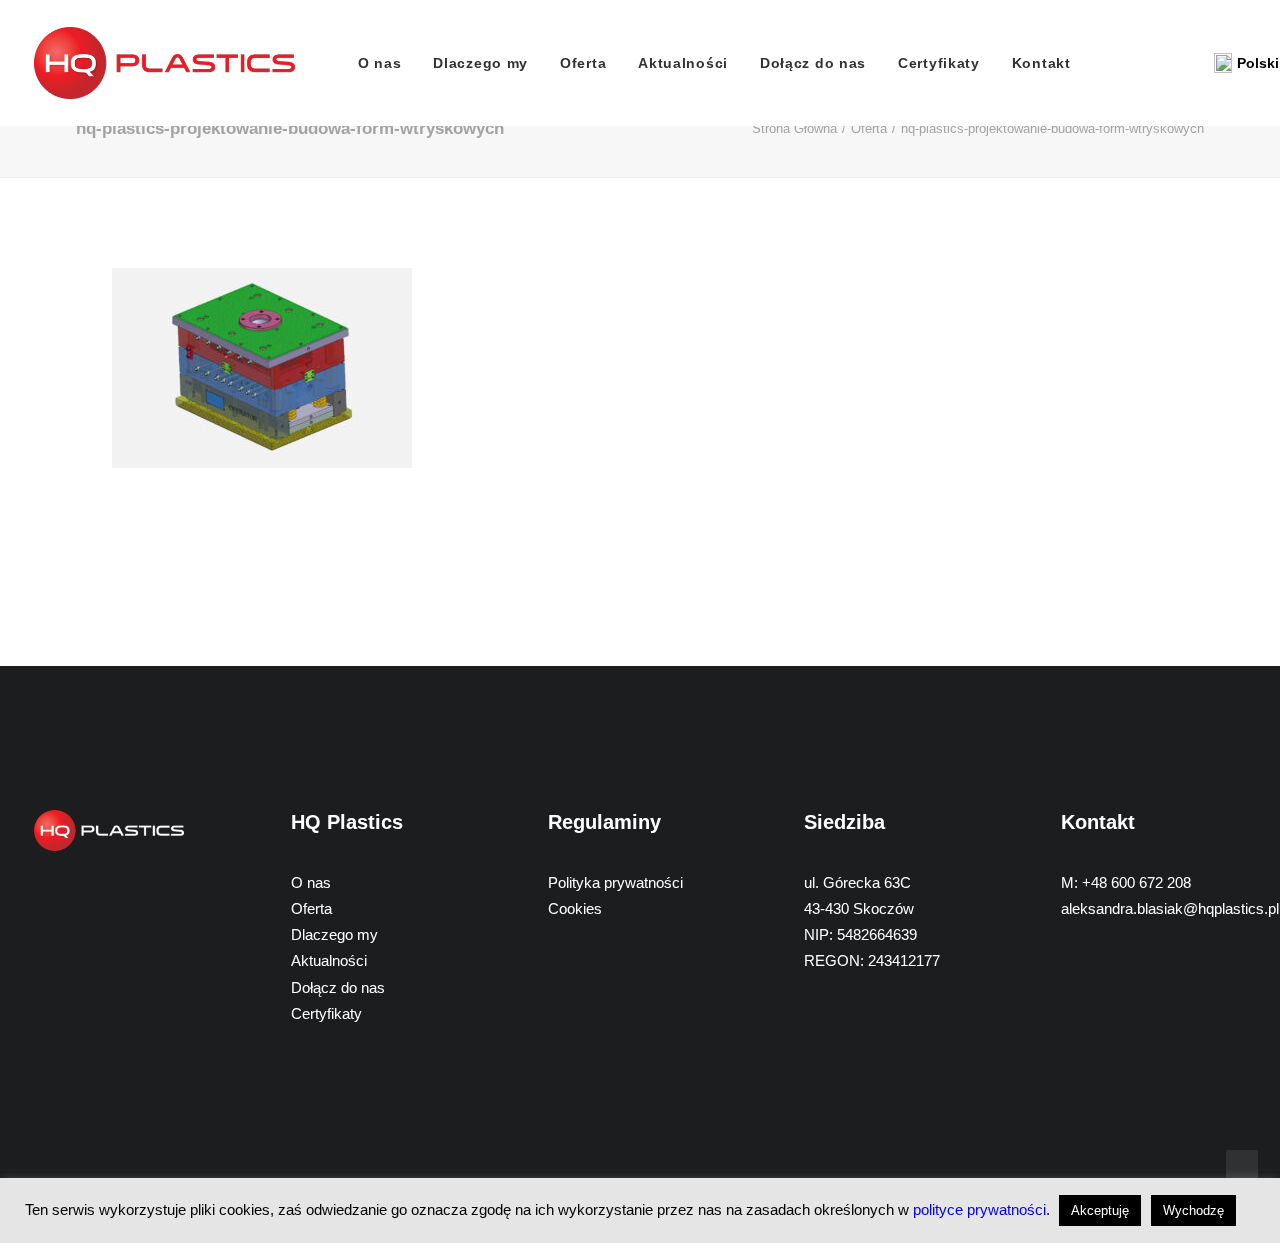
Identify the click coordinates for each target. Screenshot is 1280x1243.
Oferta (583, 63)
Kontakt (1041, 63)
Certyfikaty (939, 63)
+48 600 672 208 (1136, 882)
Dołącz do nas (813, 63)
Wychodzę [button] (1193, 1210)
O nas (380, 63)
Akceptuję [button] (1100, 1210)
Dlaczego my (480, 63)
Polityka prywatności (615, 882)
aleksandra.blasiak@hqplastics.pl (1170, 908)
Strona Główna (794, 128)
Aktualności (683, 63)
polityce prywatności (979, 1209)
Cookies (575, 908)
